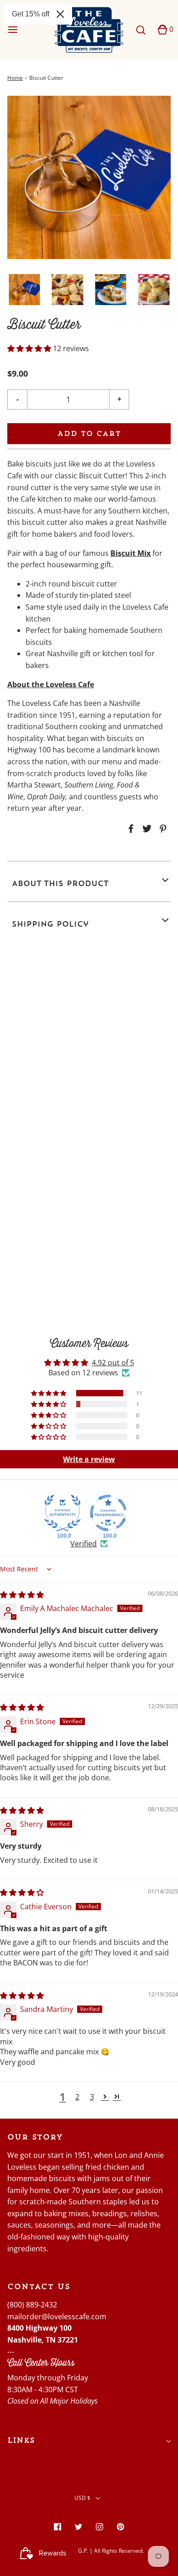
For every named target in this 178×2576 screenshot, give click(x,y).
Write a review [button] (89, 1459)
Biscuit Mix (131, 553)
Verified (84, 1544)
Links (21, 2440)
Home (15, 78)
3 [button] (92, 2097)
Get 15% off (31, 14)
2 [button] (77, 2097)
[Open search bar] (140, 30)
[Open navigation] (13, 30)
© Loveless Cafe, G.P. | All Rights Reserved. (89, 2551)
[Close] (60, 14)
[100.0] (63, 1513)
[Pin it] (162, 829)
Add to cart (89, 433)
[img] (22, 1595)
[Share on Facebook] (130, 829)
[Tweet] (146, 829)
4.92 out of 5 (113, 1363)
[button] (24, 290)
